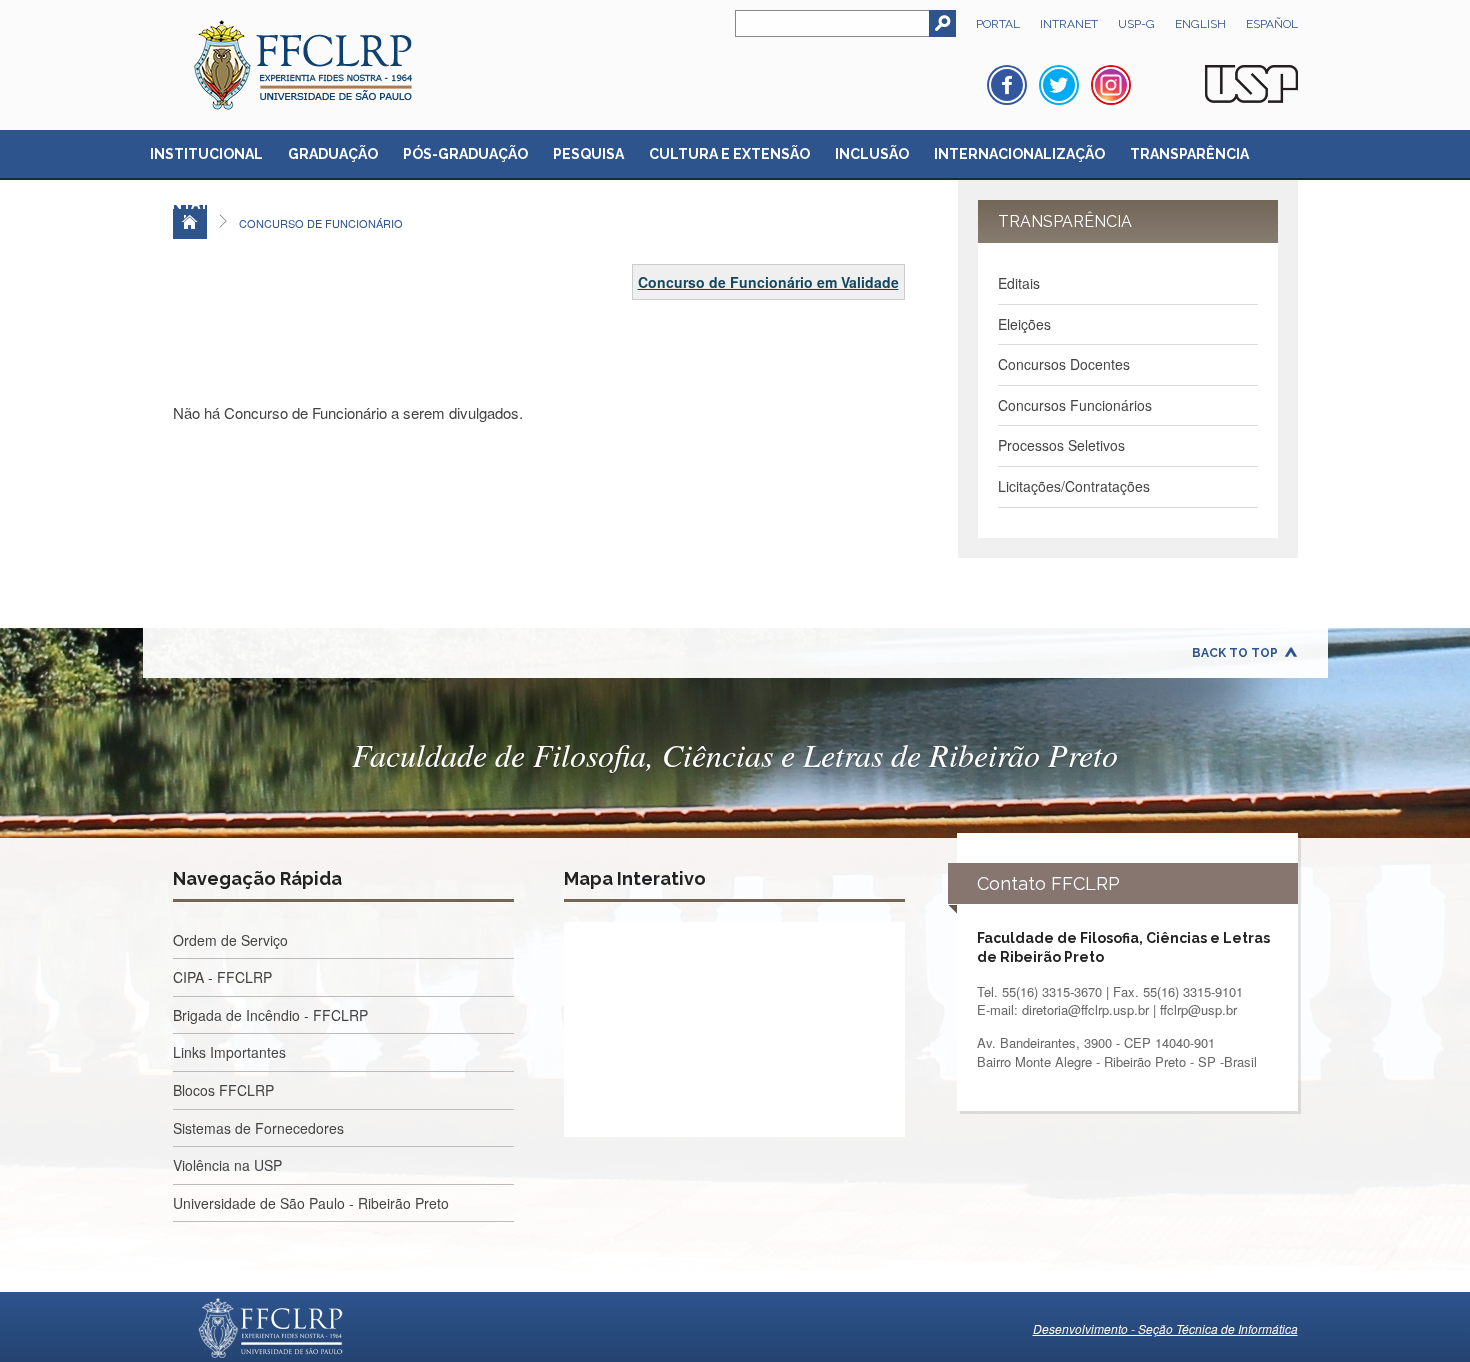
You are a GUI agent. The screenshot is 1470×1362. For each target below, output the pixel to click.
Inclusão (872, 154)
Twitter (1059, 85)
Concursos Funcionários (1075, 405)
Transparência (1189, 154)
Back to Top (1235, 653)
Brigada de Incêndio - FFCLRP (270, 1015)
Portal (998, 24)
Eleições (1024, 324)
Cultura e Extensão (729, 154)
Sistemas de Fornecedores (258, 1128)
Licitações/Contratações (1074, 486)
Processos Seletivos (1061, 445)
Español (1272, 24)
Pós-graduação (465, 154)
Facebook (1007, 85)
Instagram (1111, 85)
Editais (1019, 283)
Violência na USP (227, 1165)
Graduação (333, 154)
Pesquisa (588, 154)
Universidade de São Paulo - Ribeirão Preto (311, 1203)
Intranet (1069, 24)
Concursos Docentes (1064, 364)
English (1200, 24)
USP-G (1136, 24)
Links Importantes (229, 1052)
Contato (185, 204)
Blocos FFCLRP (223, 1090)
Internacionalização (1019, 154)
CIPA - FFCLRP (222, 977)
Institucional (206, 154)
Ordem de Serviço (230, 940)
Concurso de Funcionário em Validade (768, 282)
